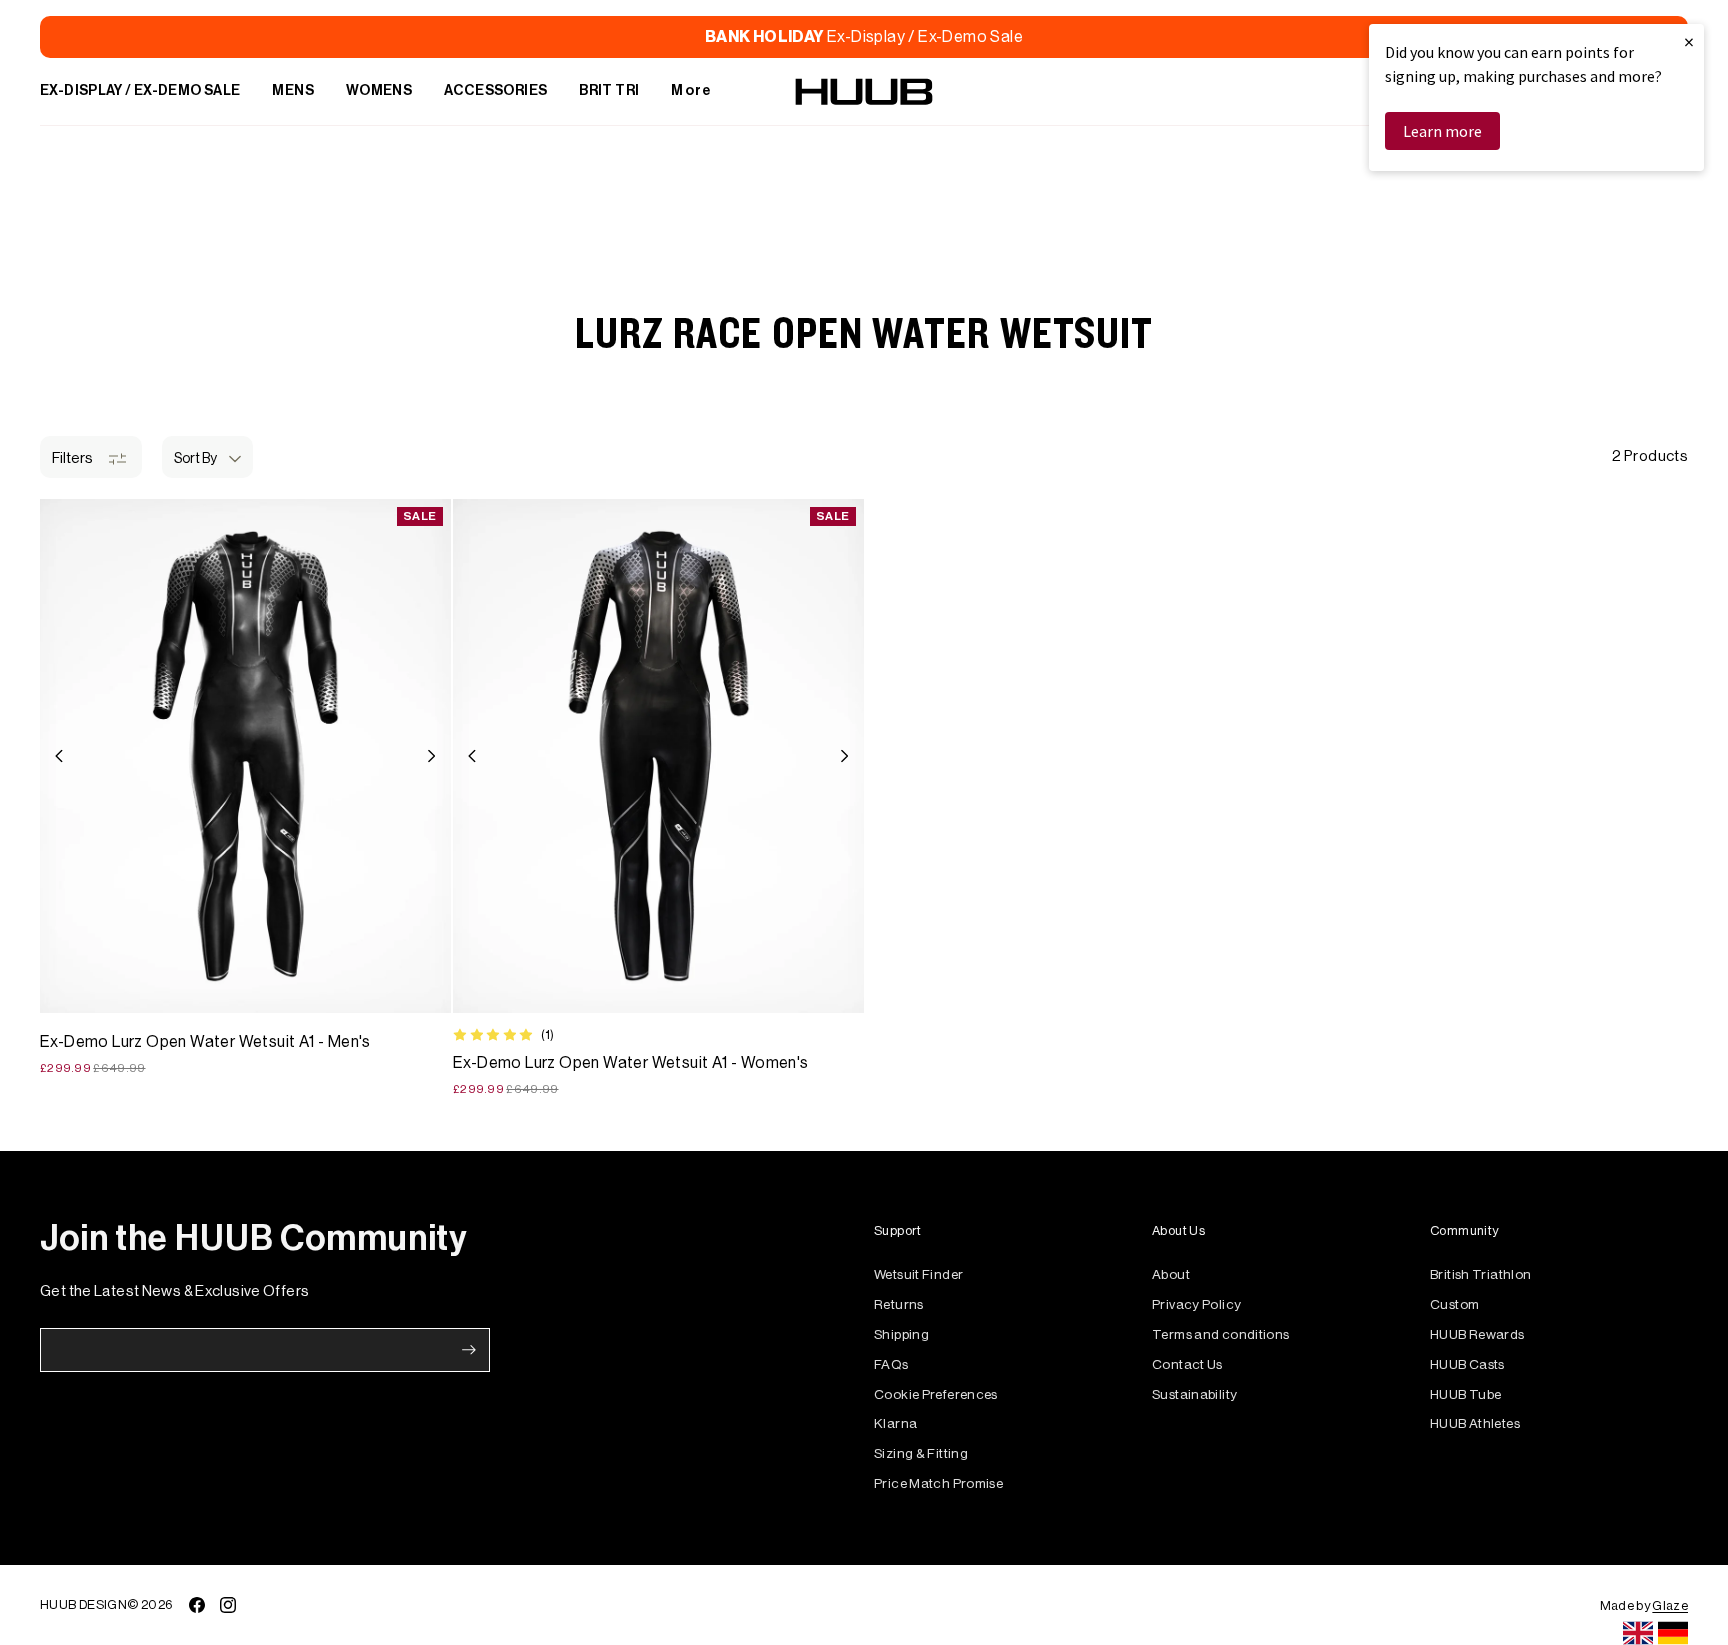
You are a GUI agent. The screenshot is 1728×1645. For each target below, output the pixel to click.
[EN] (1638, 1633)
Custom (1454, 1304)
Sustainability (1194, 1394)
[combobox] (1638, 1633)
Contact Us (1187, 1364)
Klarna (895, 1423)
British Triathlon (1480, 1274)
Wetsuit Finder (918, 1274)
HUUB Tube (1465, 1394)
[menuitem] (140, 92)
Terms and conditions (1221, 1334)
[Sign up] (469, 1350)
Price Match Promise (938, 1483)
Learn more (1442, 131)
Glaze (1670, 1605)
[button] (207, 457)
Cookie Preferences (936, 1394)
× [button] (1689, 41)
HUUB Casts (1467, 1364)
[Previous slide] (59, 756)
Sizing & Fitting (921, 1453)
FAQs (891, 1364)
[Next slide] (431, 756)
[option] (1673, 1633)
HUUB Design (83, 1604)
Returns (899, 1304)
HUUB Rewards (1477, 1334)
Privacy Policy (1196, 1304)
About (1171, 1274)
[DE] (1673, 1633)
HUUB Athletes (1475, 1423)
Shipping (901, 1334)
